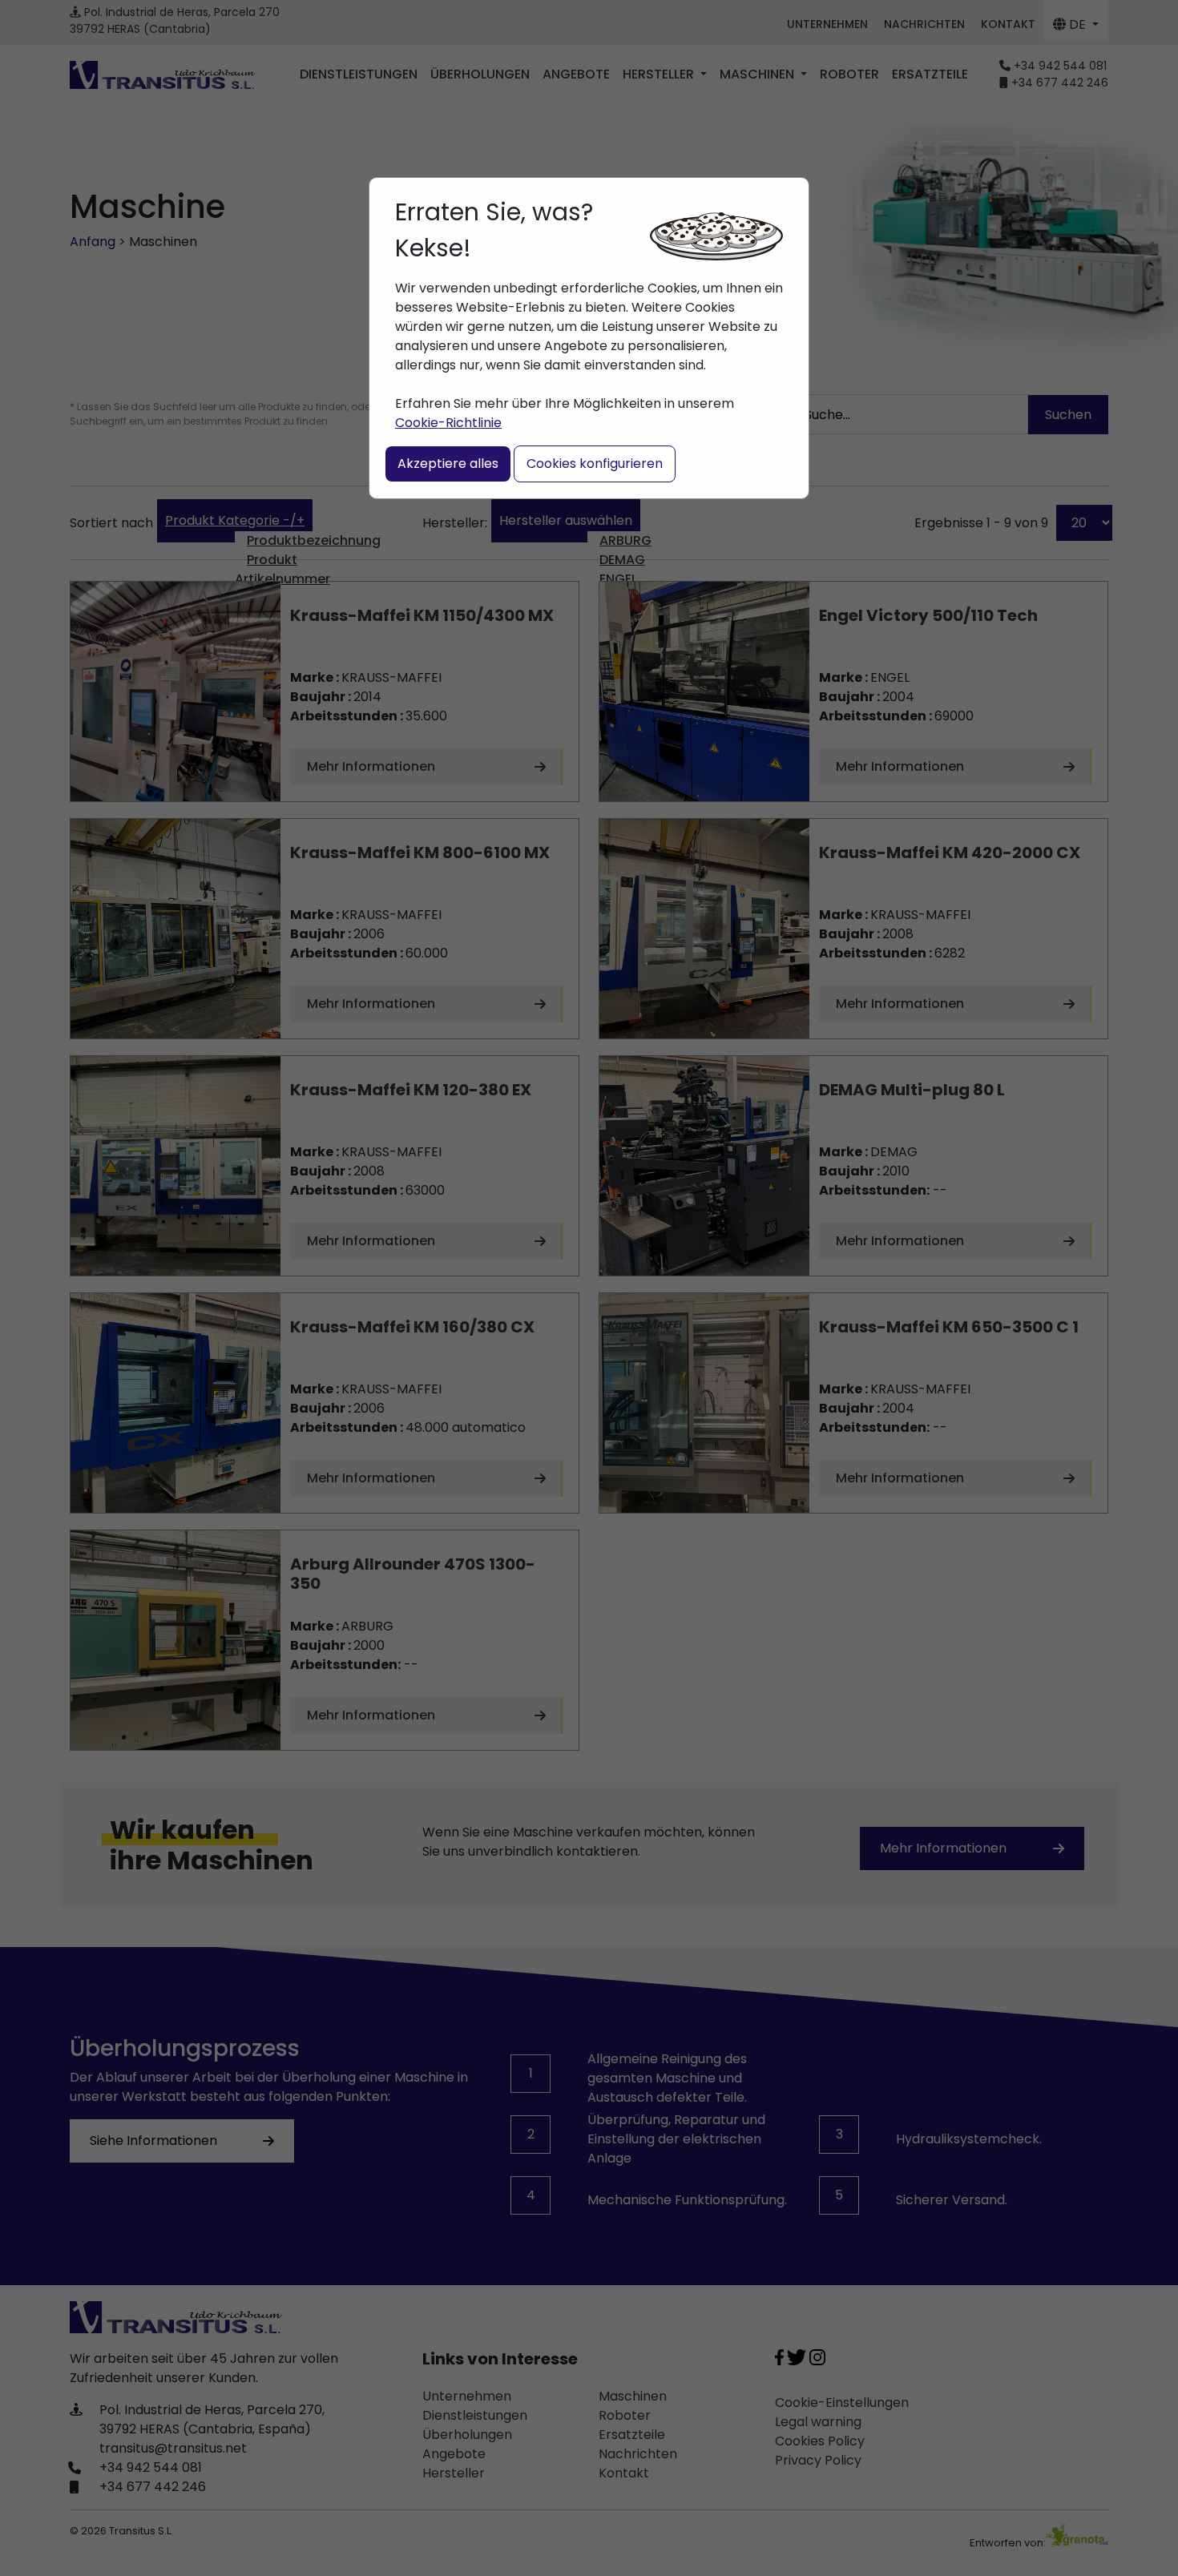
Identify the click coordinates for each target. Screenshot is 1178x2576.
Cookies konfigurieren (595, 464)
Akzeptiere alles (448, 464)
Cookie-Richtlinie (448, 423)
